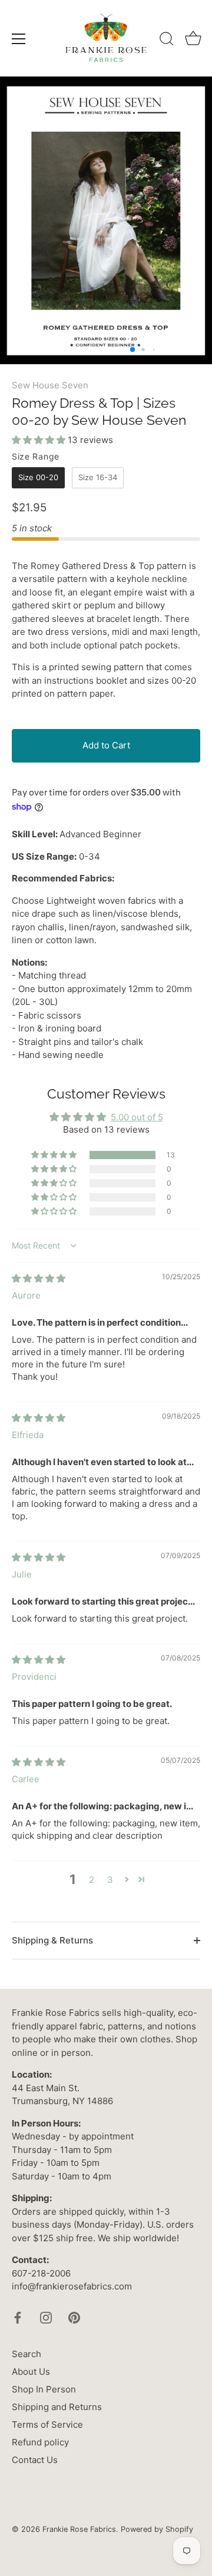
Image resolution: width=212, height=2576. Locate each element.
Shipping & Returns (52, 1940)
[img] (39, 1278)
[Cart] (193, 41)
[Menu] (19, 39)
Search (26, 2354)
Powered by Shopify (157, 2529)
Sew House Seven (50, 385)
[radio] (38, 478)
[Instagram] (46, 2317)
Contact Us (35, 2460)
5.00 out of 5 (137, 1117)
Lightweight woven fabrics (101, 901)
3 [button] (110, 1880)
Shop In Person (44, 2389)
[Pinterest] (74, 2317)
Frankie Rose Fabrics (79, 2529)
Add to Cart (106, 745)
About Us (31, 2372)
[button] (40, 440)
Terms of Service (47, 2424)
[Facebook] (18, 2317)
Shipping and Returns (57, 2407)
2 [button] (92, 1880)
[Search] (167, 41)
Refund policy (40, 2442)
